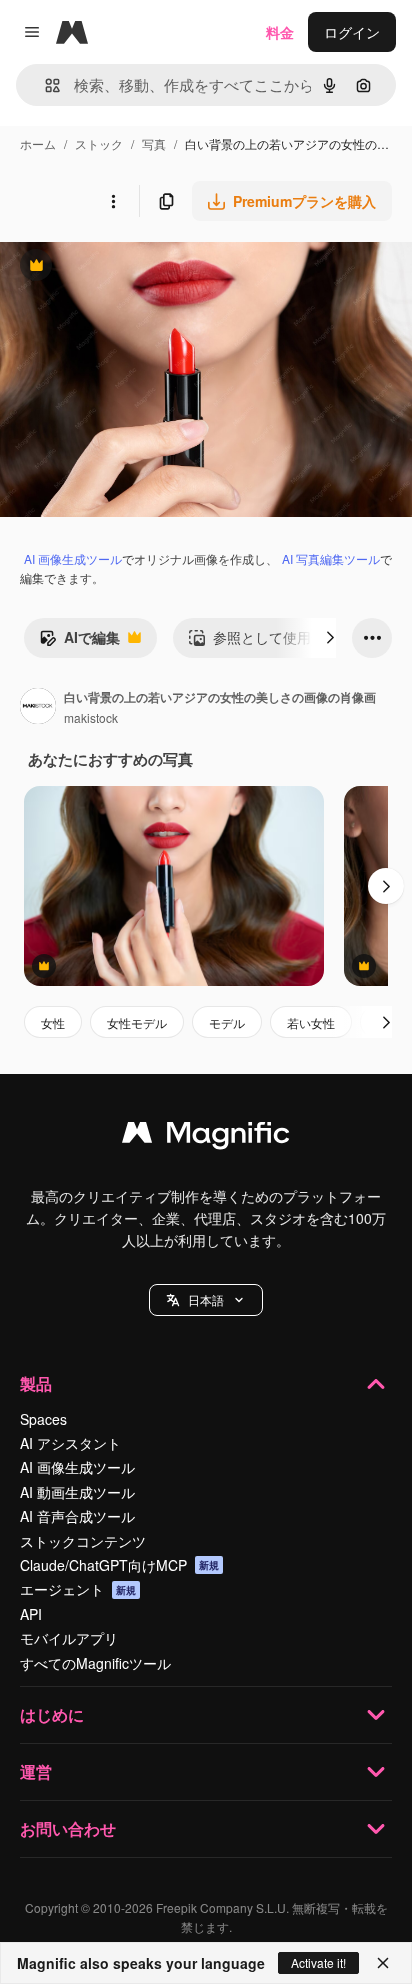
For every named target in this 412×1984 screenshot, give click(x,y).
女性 (53, 1022)
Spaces (43, 1419)
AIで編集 (79, 642)
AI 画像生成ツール (73, 558)
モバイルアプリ (69, 1638)
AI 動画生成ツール (77, 1492)
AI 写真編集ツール (331, 558)
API (31, 1614)
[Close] (383, 1963)
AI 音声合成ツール (77, 1516)
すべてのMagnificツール (95, 1663)
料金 (280, 32)
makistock (91, 717)
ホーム (38, 143)
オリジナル (137, 267)
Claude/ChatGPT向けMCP (119, 1565)
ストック (99, 143)
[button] (206, 1300)
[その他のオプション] (113, 201)
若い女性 (311, 1022)
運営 (36, 1771)
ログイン (352, 32)
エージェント (78, 1589)
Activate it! (318, 1962)
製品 (36, 1383)
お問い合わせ (68, 1828)
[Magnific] (206, 1137)
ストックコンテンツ (83, 1541)
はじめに (52, 1714)
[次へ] (330, 638)
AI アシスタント (70, 1443)
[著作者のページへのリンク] (38, 708)
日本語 (206, 1299)
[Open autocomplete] (44, 85)
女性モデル (137, 1022)
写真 (154, 143)
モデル (227, 1022)
